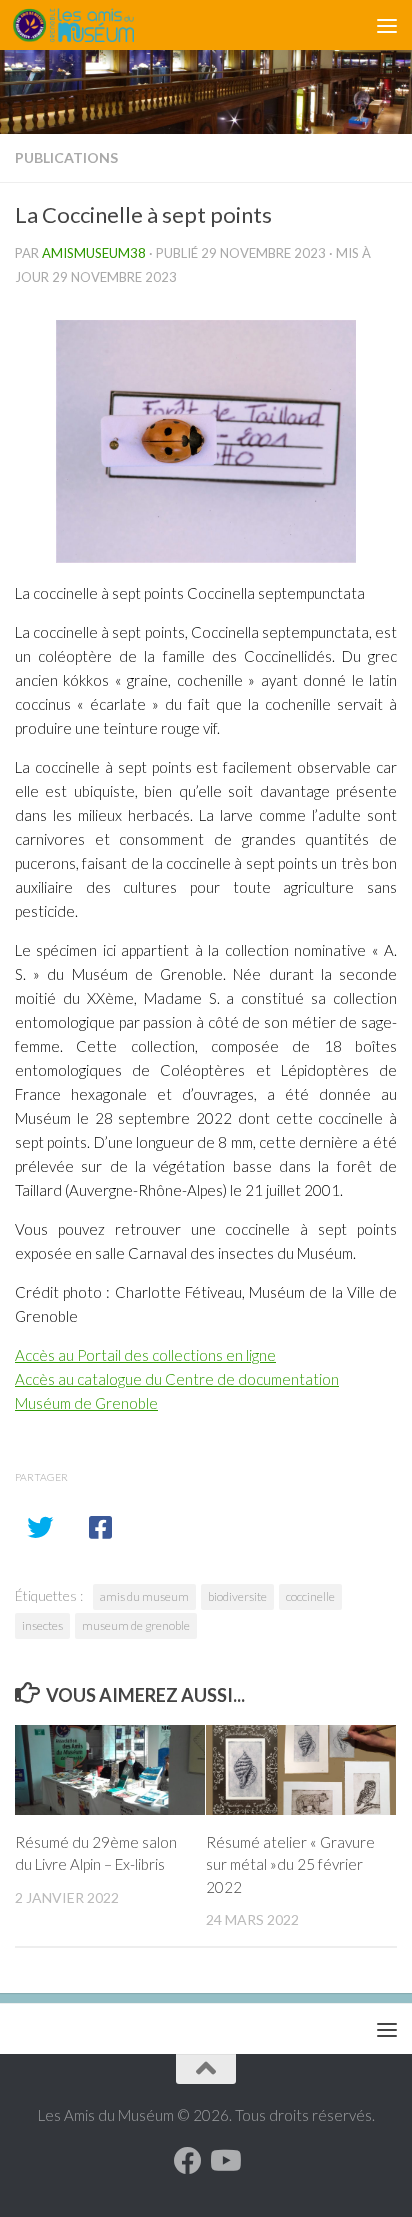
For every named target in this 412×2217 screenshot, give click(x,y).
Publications (66, 157)
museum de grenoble (136, 1625)
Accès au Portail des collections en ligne (145, 1355)
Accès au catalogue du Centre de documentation (177, 1379)
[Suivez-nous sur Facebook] (188, 2161)
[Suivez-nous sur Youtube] (224, 2161)
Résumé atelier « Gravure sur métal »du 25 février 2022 (290, 1864)
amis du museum (144, 1596)
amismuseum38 (94, 253)
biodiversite (237, 1596)
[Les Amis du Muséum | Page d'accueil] (93, 25)
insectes (42, 1625)
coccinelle (310, 1596)
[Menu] (387, 25)
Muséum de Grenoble (86, 1403)
